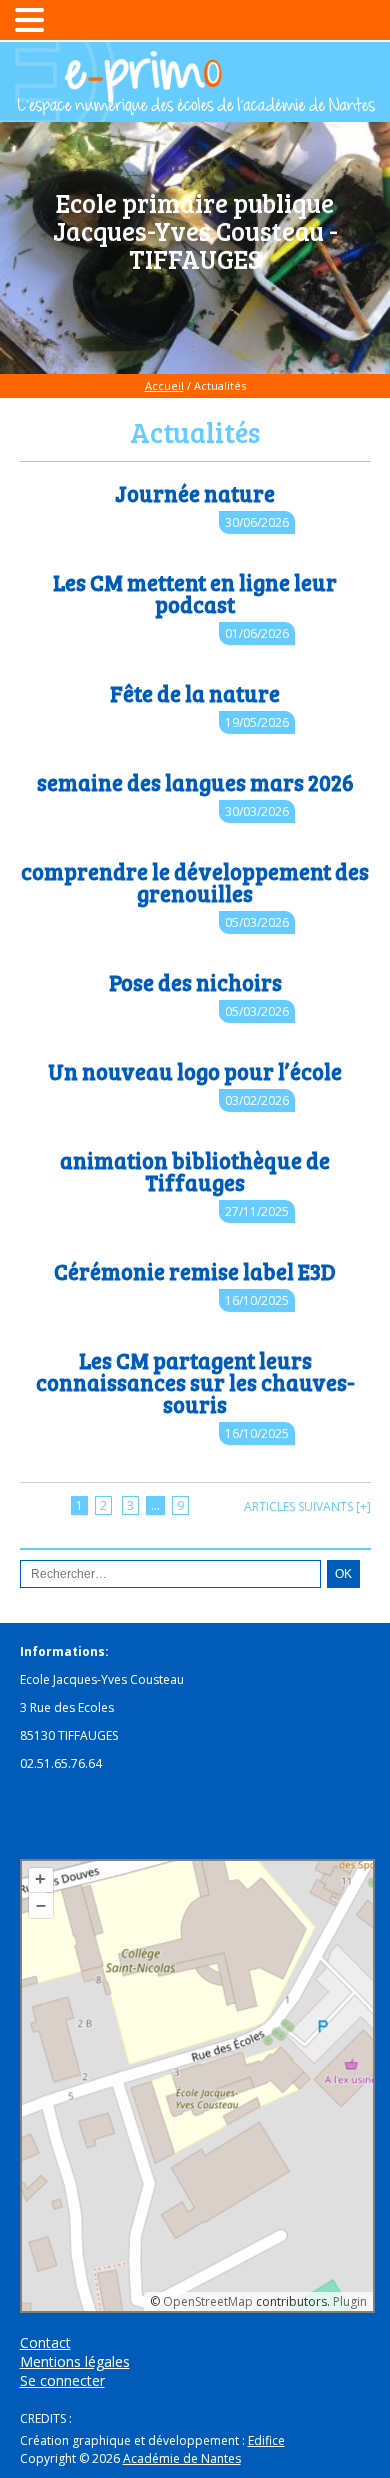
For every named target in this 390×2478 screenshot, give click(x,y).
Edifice (266, 2440)
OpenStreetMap (208, 2301)
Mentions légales (75, 2361)
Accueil (164, 385)
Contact (45, 2342)
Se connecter (62, 2380)
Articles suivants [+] (307, 1506)
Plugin (348, 2301)
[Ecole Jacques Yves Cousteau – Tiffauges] (195, 106)
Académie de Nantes (182, 2458)
